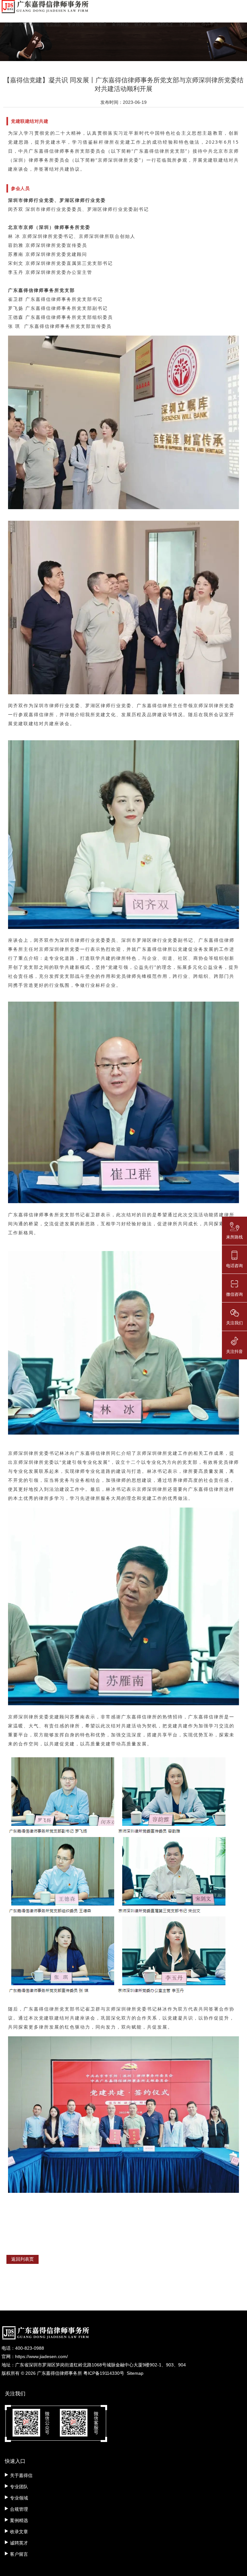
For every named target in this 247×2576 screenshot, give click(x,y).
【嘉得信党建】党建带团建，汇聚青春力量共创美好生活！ (80, 2329)
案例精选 (120, 24)
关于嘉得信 (29, 24)
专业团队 (53, 24)
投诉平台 (210, 24)
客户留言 (188, 24)
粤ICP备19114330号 (104, 2373)
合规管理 (98, 24)
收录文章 (143, 24)
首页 (9, 24)
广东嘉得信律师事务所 (59, 2373)
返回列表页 (23, 2259)
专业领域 (76, 24)
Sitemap (135, 2373)
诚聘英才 (165, 24)
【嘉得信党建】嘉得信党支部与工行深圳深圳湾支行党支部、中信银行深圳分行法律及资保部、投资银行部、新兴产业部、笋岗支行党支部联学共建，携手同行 (120, 2317)
